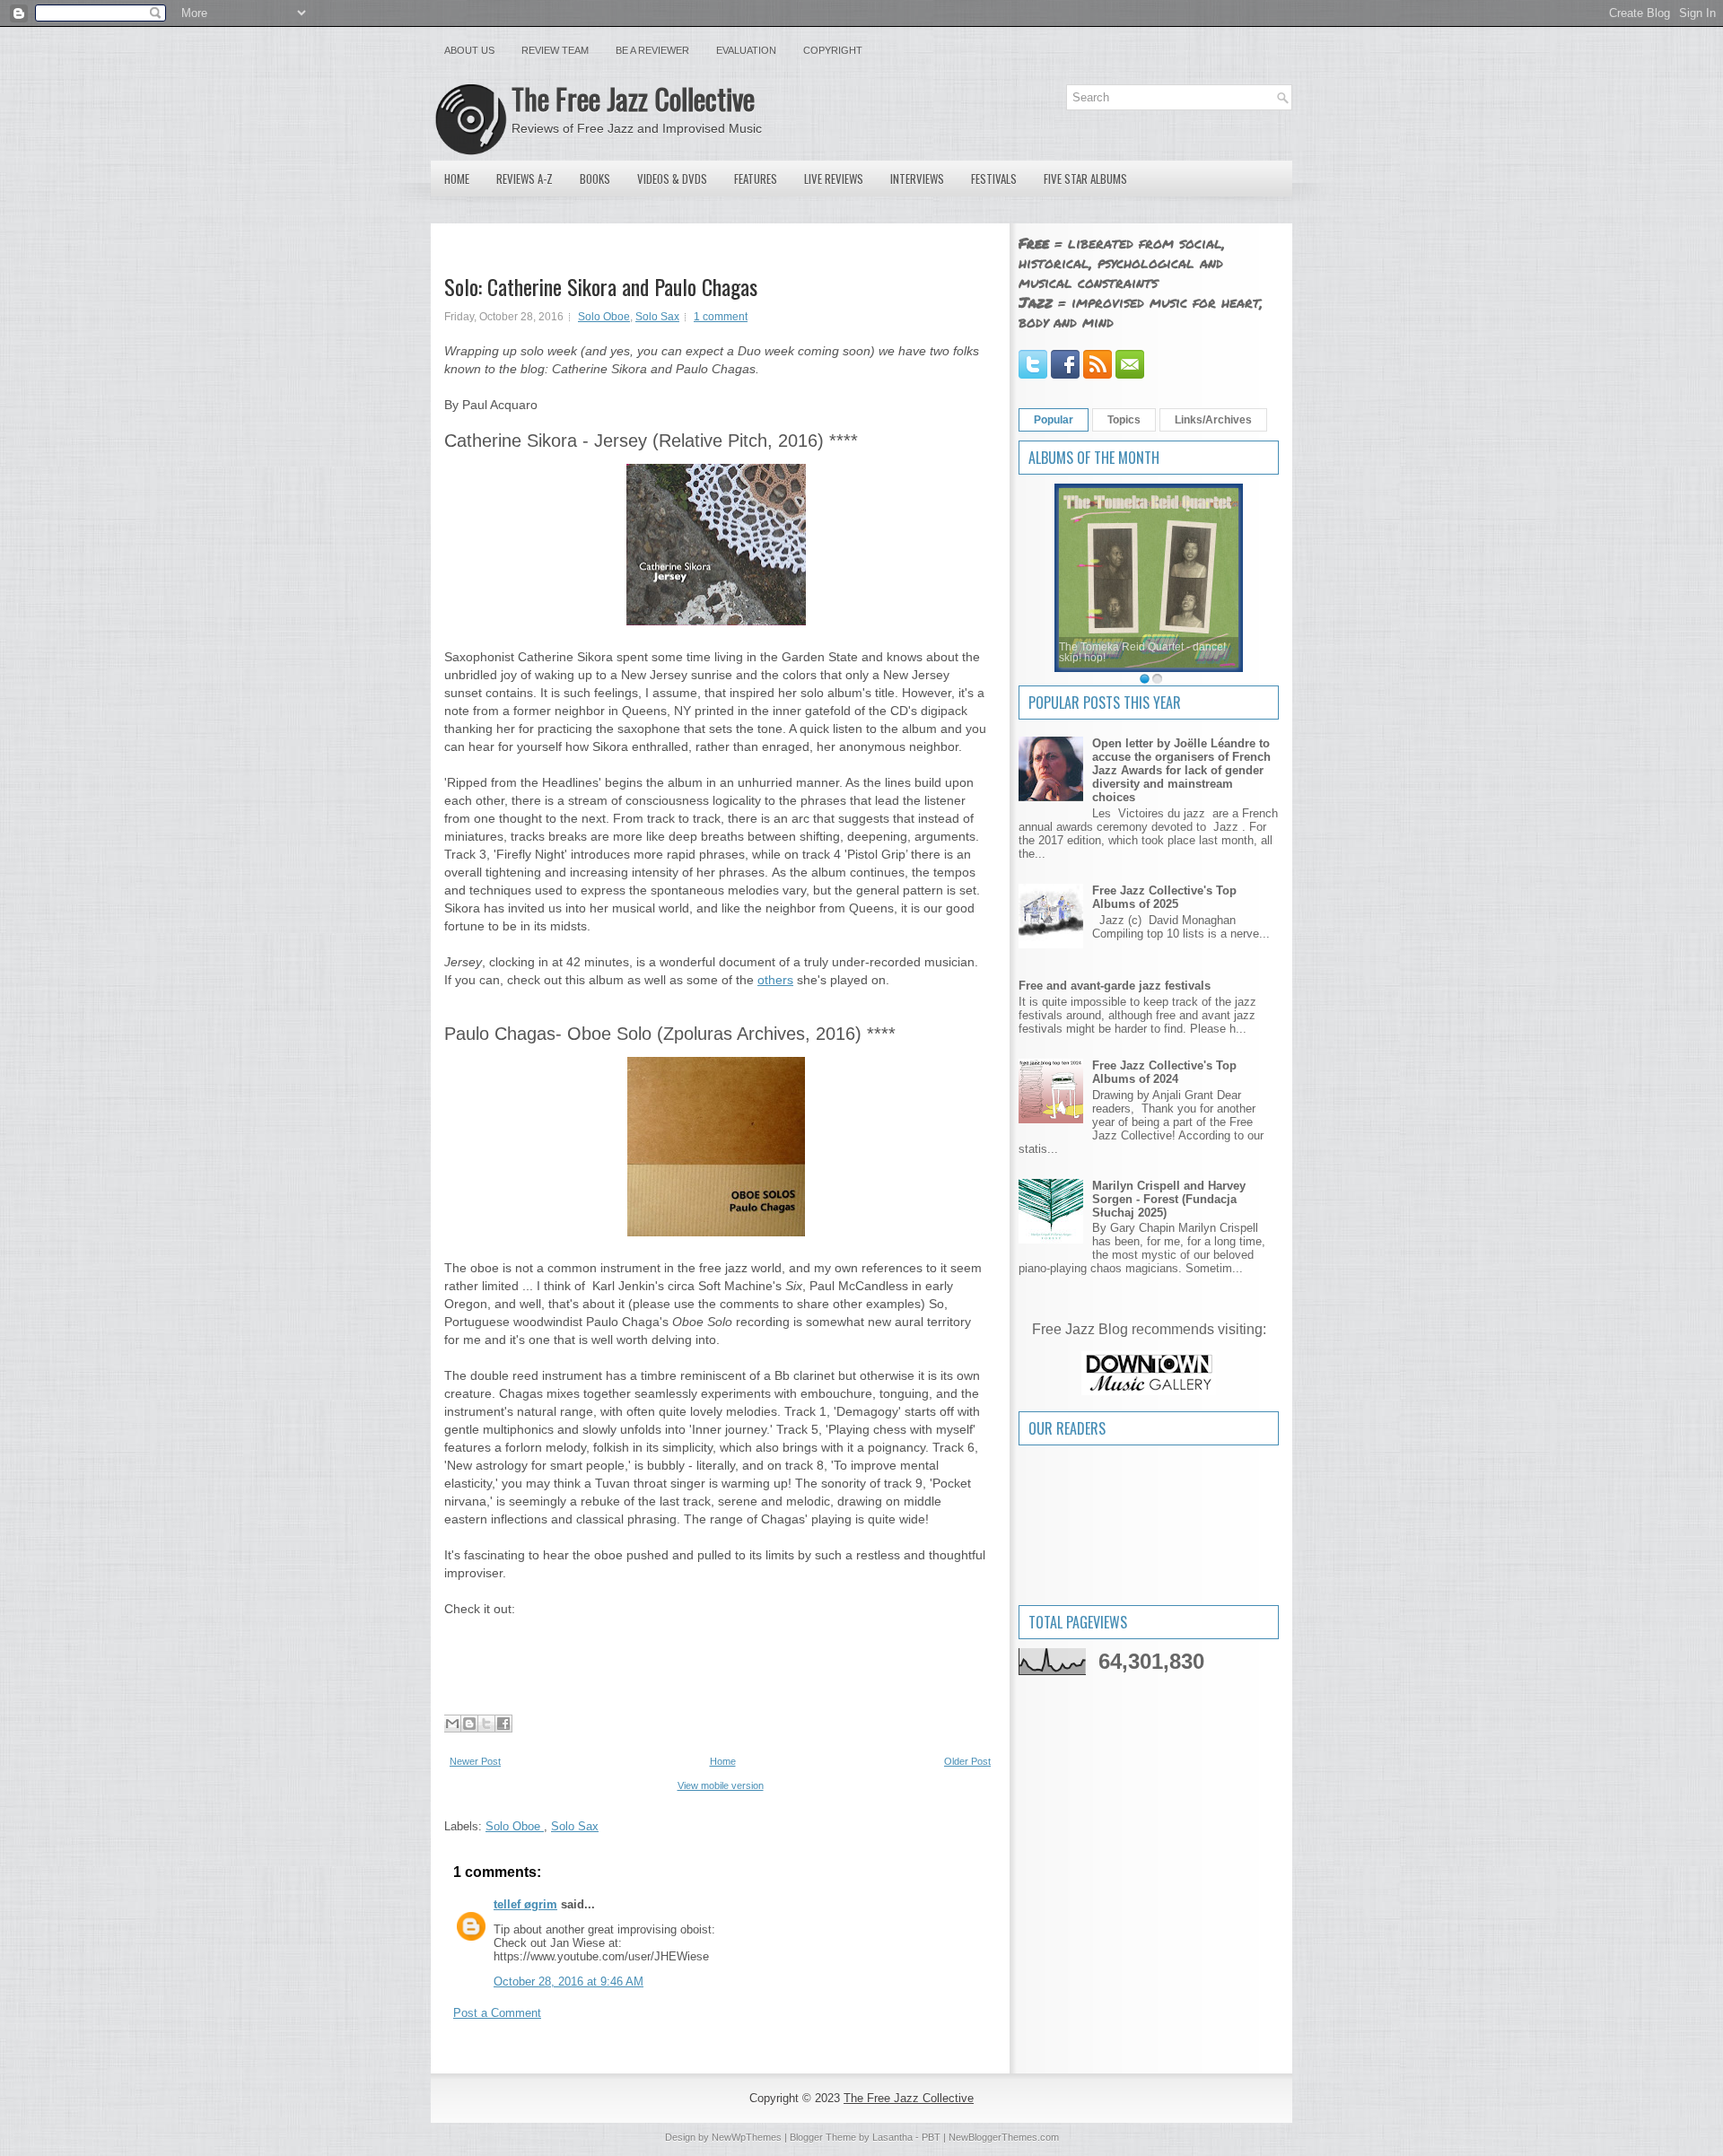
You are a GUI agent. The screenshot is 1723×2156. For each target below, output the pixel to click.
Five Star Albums (1085, 179)
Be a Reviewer (652, 50)
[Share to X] (486, 1724)
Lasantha (892, 2137)
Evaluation (746, 50)
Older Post (967, 1761)
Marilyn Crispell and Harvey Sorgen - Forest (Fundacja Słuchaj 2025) (1169, 1199)
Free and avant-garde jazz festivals (1115, 986)
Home (457, 179)
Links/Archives (1213, 420)
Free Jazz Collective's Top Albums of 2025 (1164, 897)
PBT (931, 2137)
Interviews (917, 179)
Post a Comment (497, 2013)
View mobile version (721, 1785)
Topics (1124, 420)
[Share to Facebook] (503, 1724)
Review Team (555, 50)
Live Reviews (834, 179)
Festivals (994, 179)
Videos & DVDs (672, 179)
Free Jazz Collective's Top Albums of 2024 (1164, 1072)
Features (756, 179)
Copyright (833, 50)
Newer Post (475, 1761)
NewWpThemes (747, 2137)
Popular (1054, 420)
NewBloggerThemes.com (1004, 2137)
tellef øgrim (525, 1904)
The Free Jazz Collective (633, 98)
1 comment (721, 317)
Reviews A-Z (525, 179)
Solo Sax (657, 317)
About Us (469, 50)
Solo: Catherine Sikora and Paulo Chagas (601, 286)
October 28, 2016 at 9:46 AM (569, 1981)
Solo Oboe (604, 317)
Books (595, 179)
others (775, 980)
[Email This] (452, 1724)
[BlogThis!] (469, 1724)
